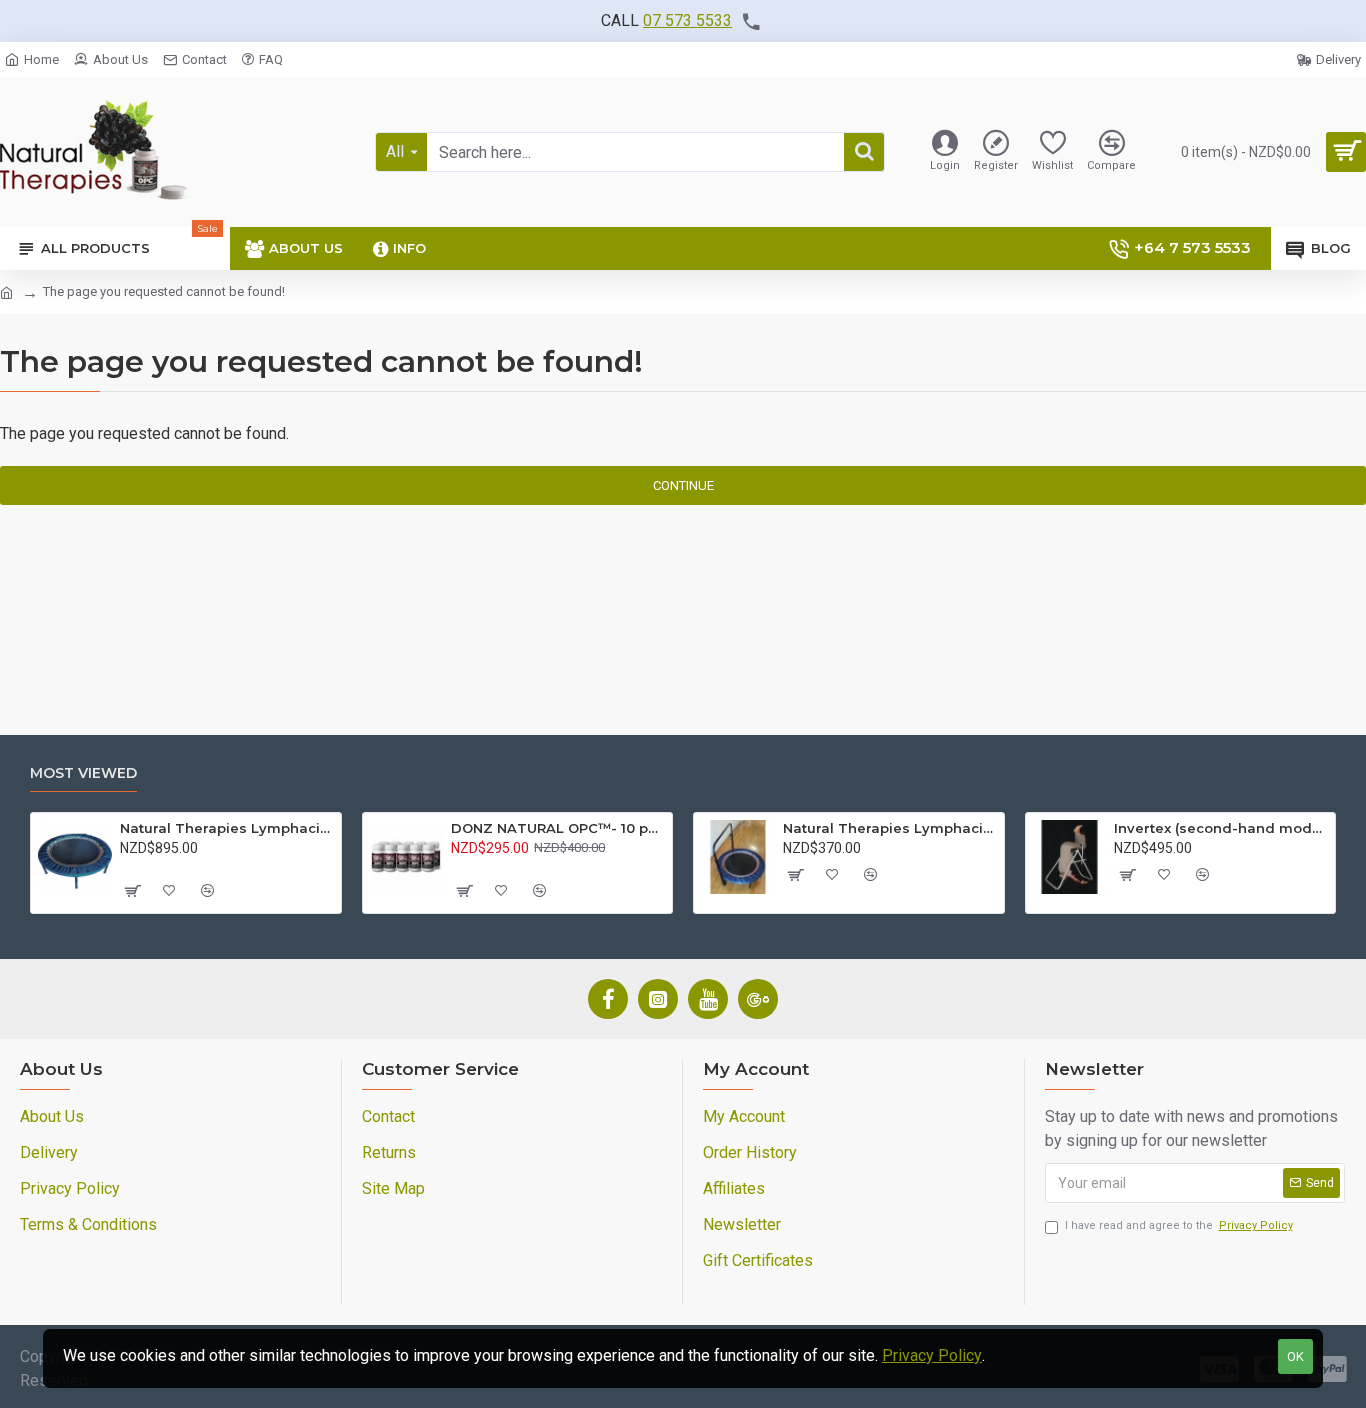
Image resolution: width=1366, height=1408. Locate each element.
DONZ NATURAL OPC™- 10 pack (558, 828)
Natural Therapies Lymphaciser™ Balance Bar (890, 828)
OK (1295, 1356)
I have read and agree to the (1179, 1225)
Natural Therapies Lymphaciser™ (227, 828)
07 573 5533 (687, 20)
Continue (683, 485)
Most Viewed (83, 773)
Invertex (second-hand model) (1221, 828)
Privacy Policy (932, 1355)
